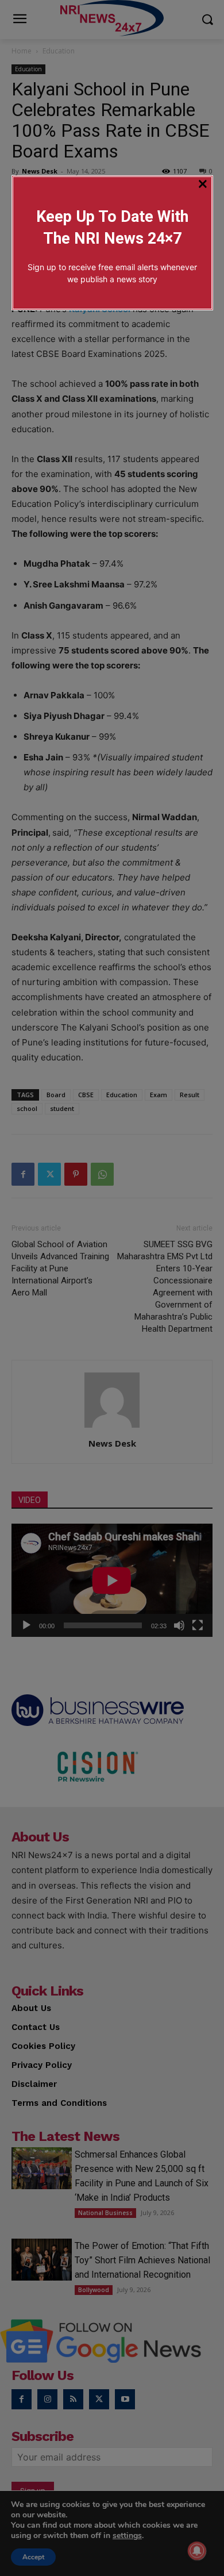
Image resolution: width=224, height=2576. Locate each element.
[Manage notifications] (197, 2551)
